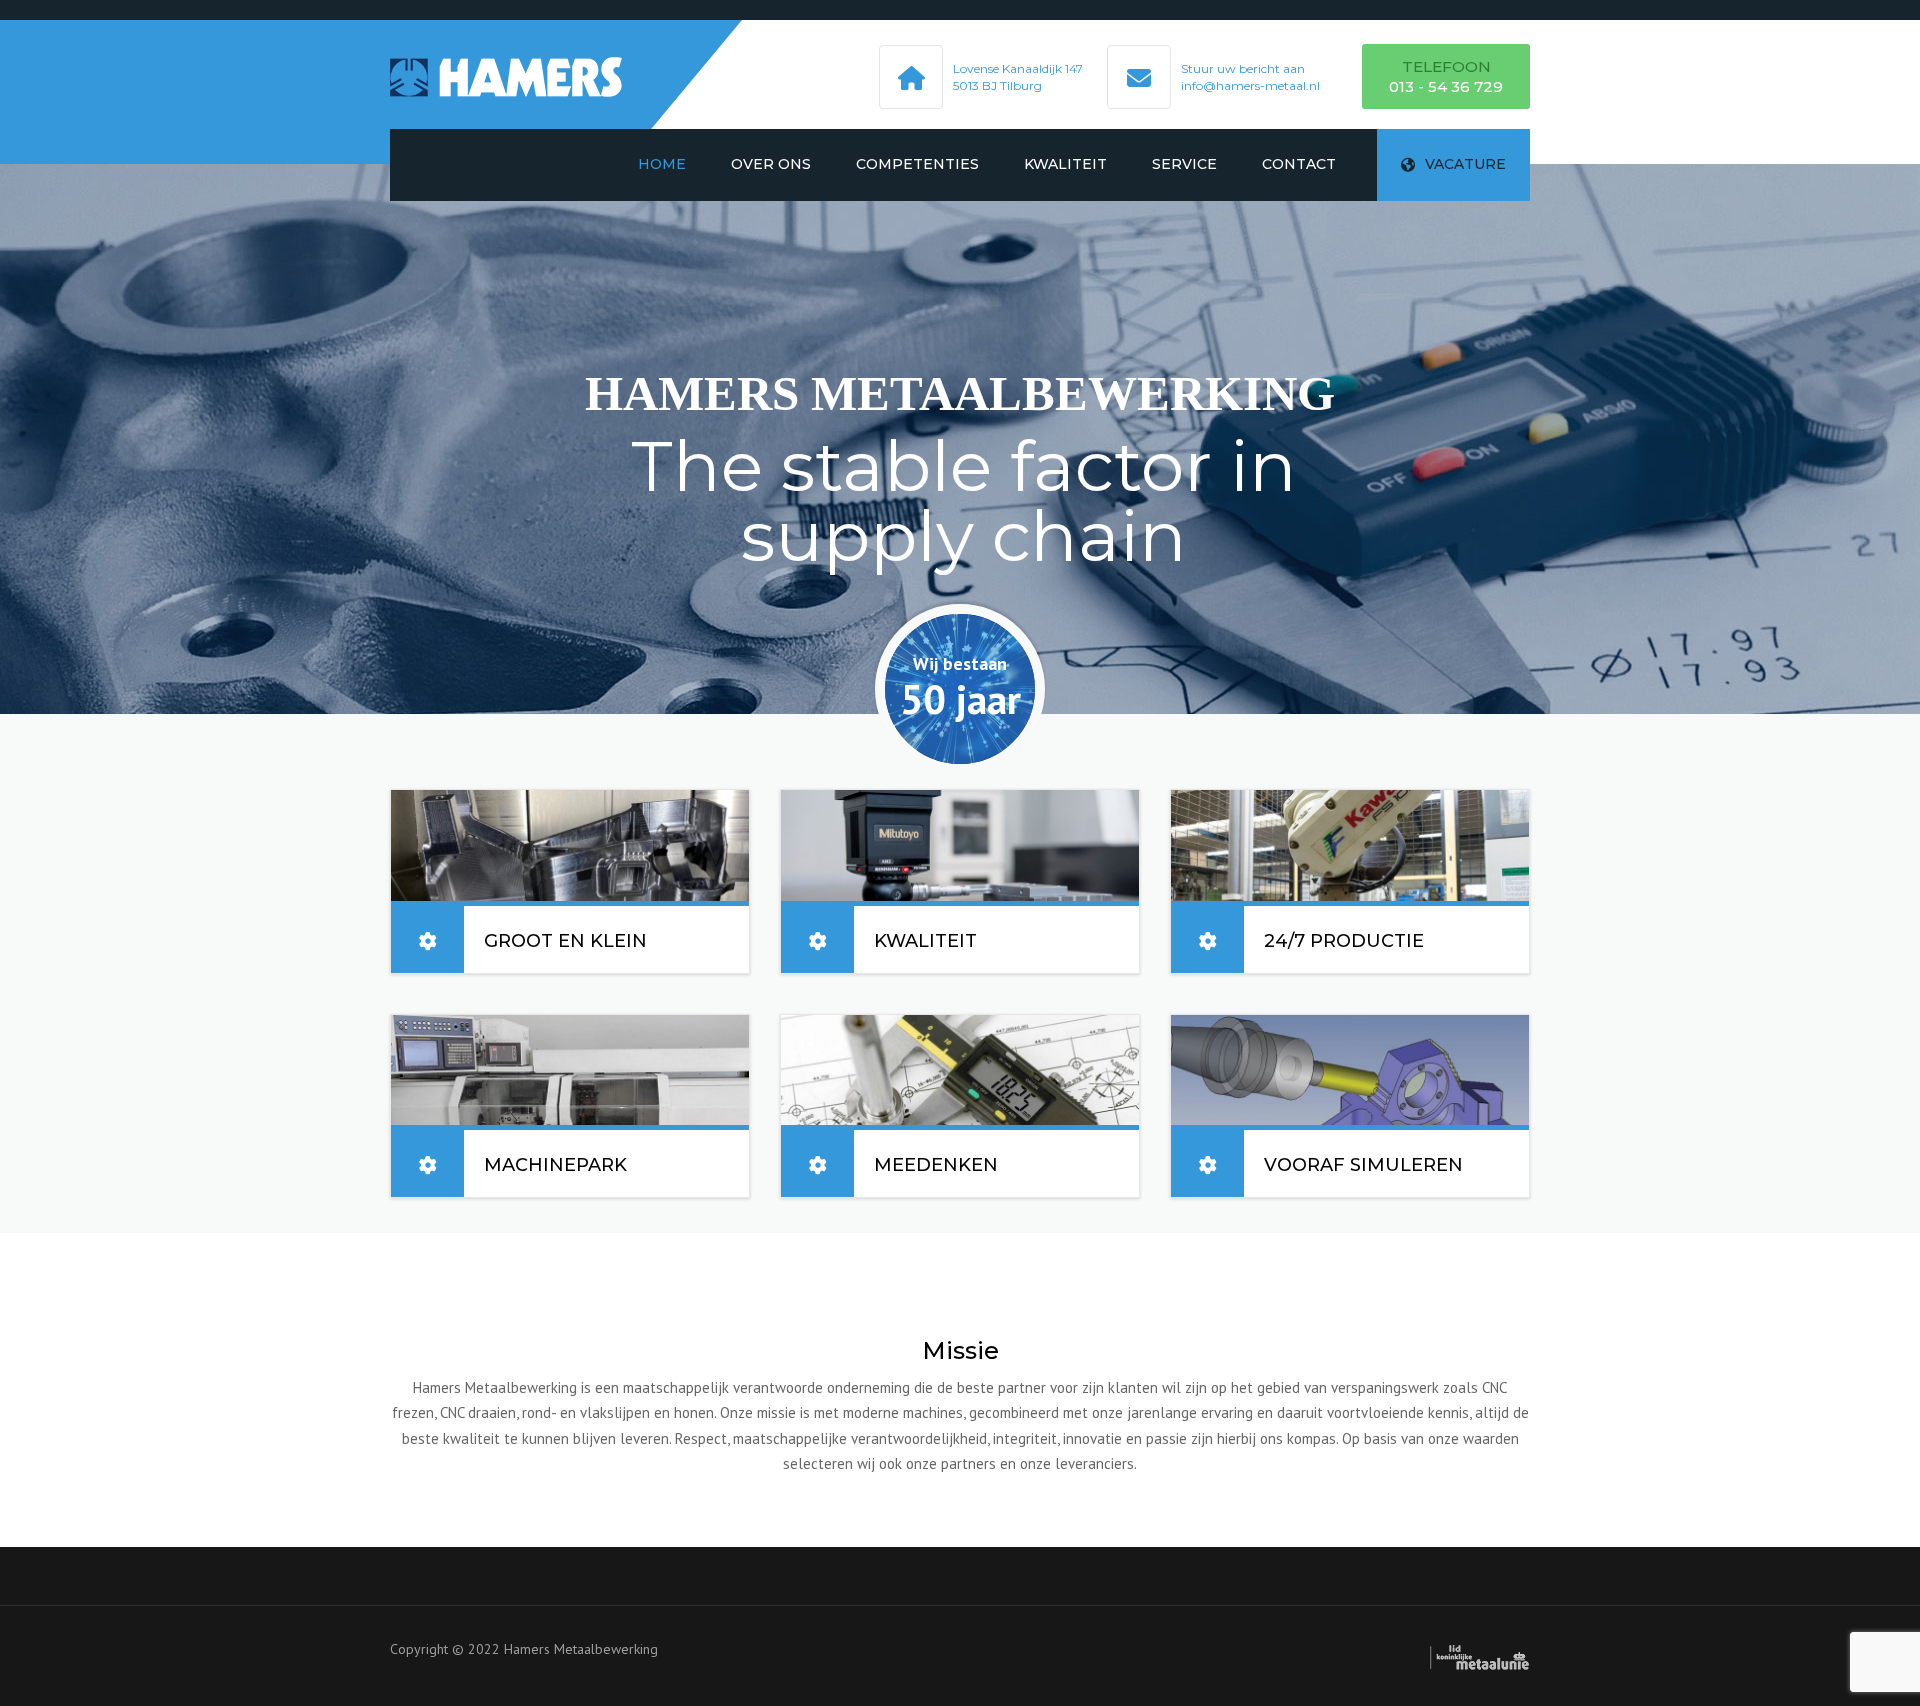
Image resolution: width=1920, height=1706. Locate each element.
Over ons (771, 164)
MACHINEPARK (555, 1165)
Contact (1299, 164)
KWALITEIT (925, 941)
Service (1184, 164)
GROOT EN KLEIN (565, 941)
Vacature (1465, 164)
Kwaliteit (1065, 164)
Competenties (917, 164)
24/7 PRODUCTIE (1344, 941)
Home (662, 164)
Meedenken (936, 1165)
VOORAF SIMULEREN (1363, 1165)
